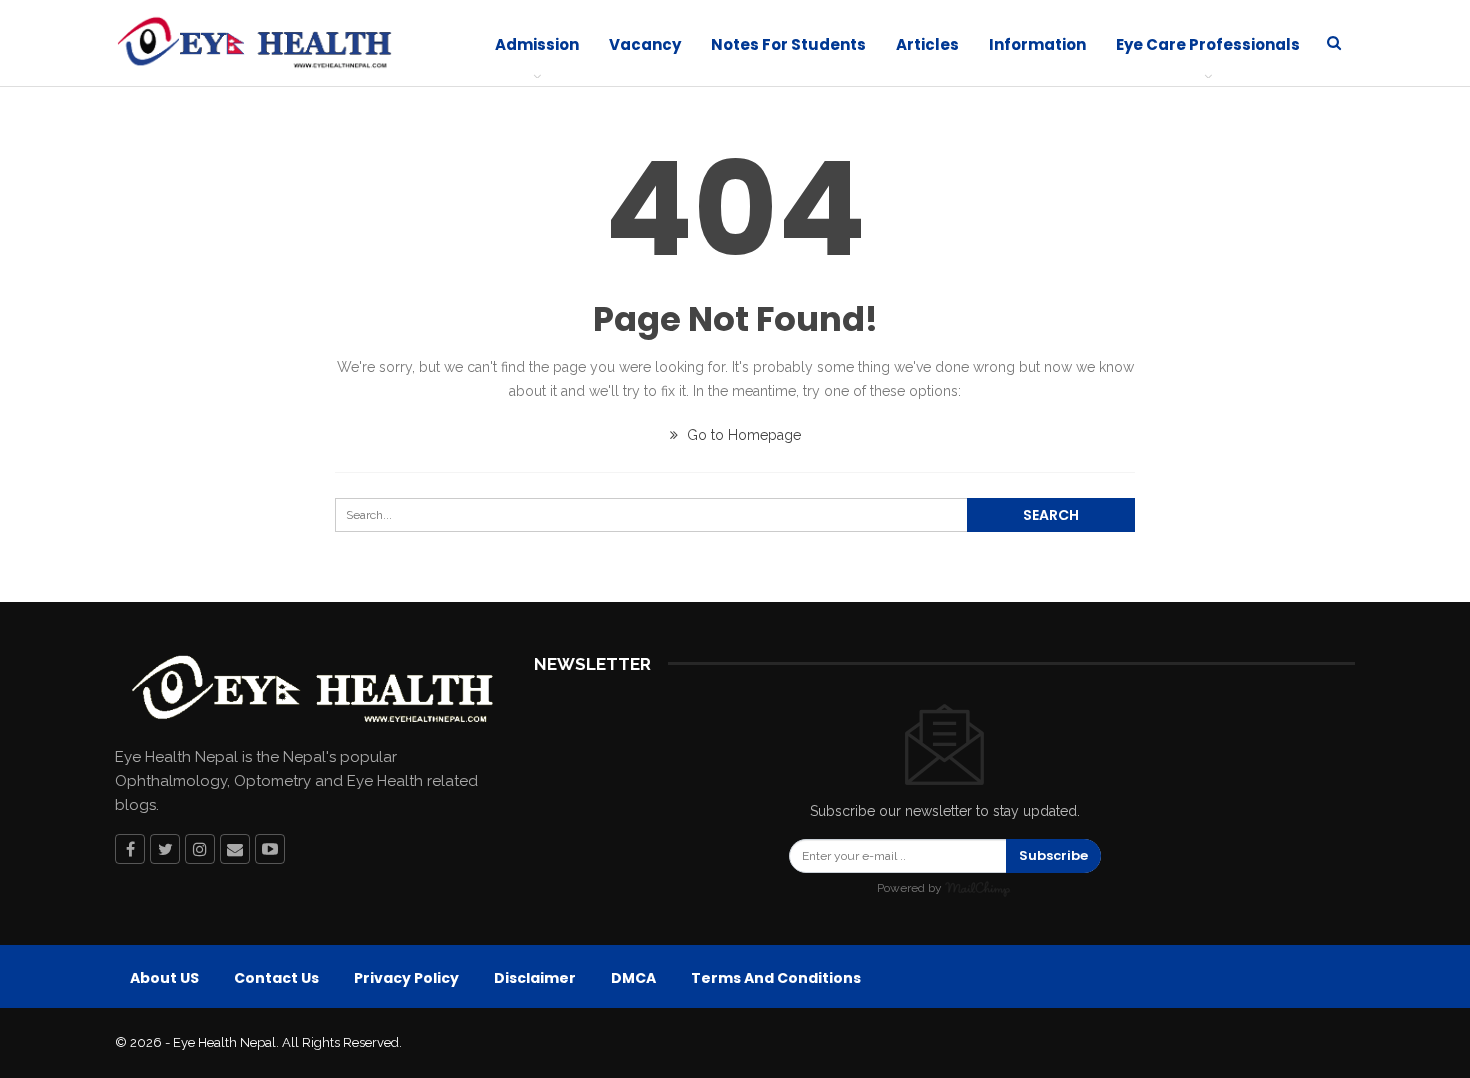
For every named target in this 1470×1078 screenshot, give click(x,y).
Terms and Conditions (776, 978)
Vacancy (645, 44)
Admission (537, 44)
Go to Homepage (742, 435)
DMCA (633, 978)
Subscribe (1053, 855)
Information (1037, 44)
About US (164, 978)
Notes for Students (788, 44)
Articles (927, 44)
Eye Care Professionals (1208, 44)
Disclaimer (535, 978)
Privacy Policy (406, 978)
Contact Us (276, 978)
